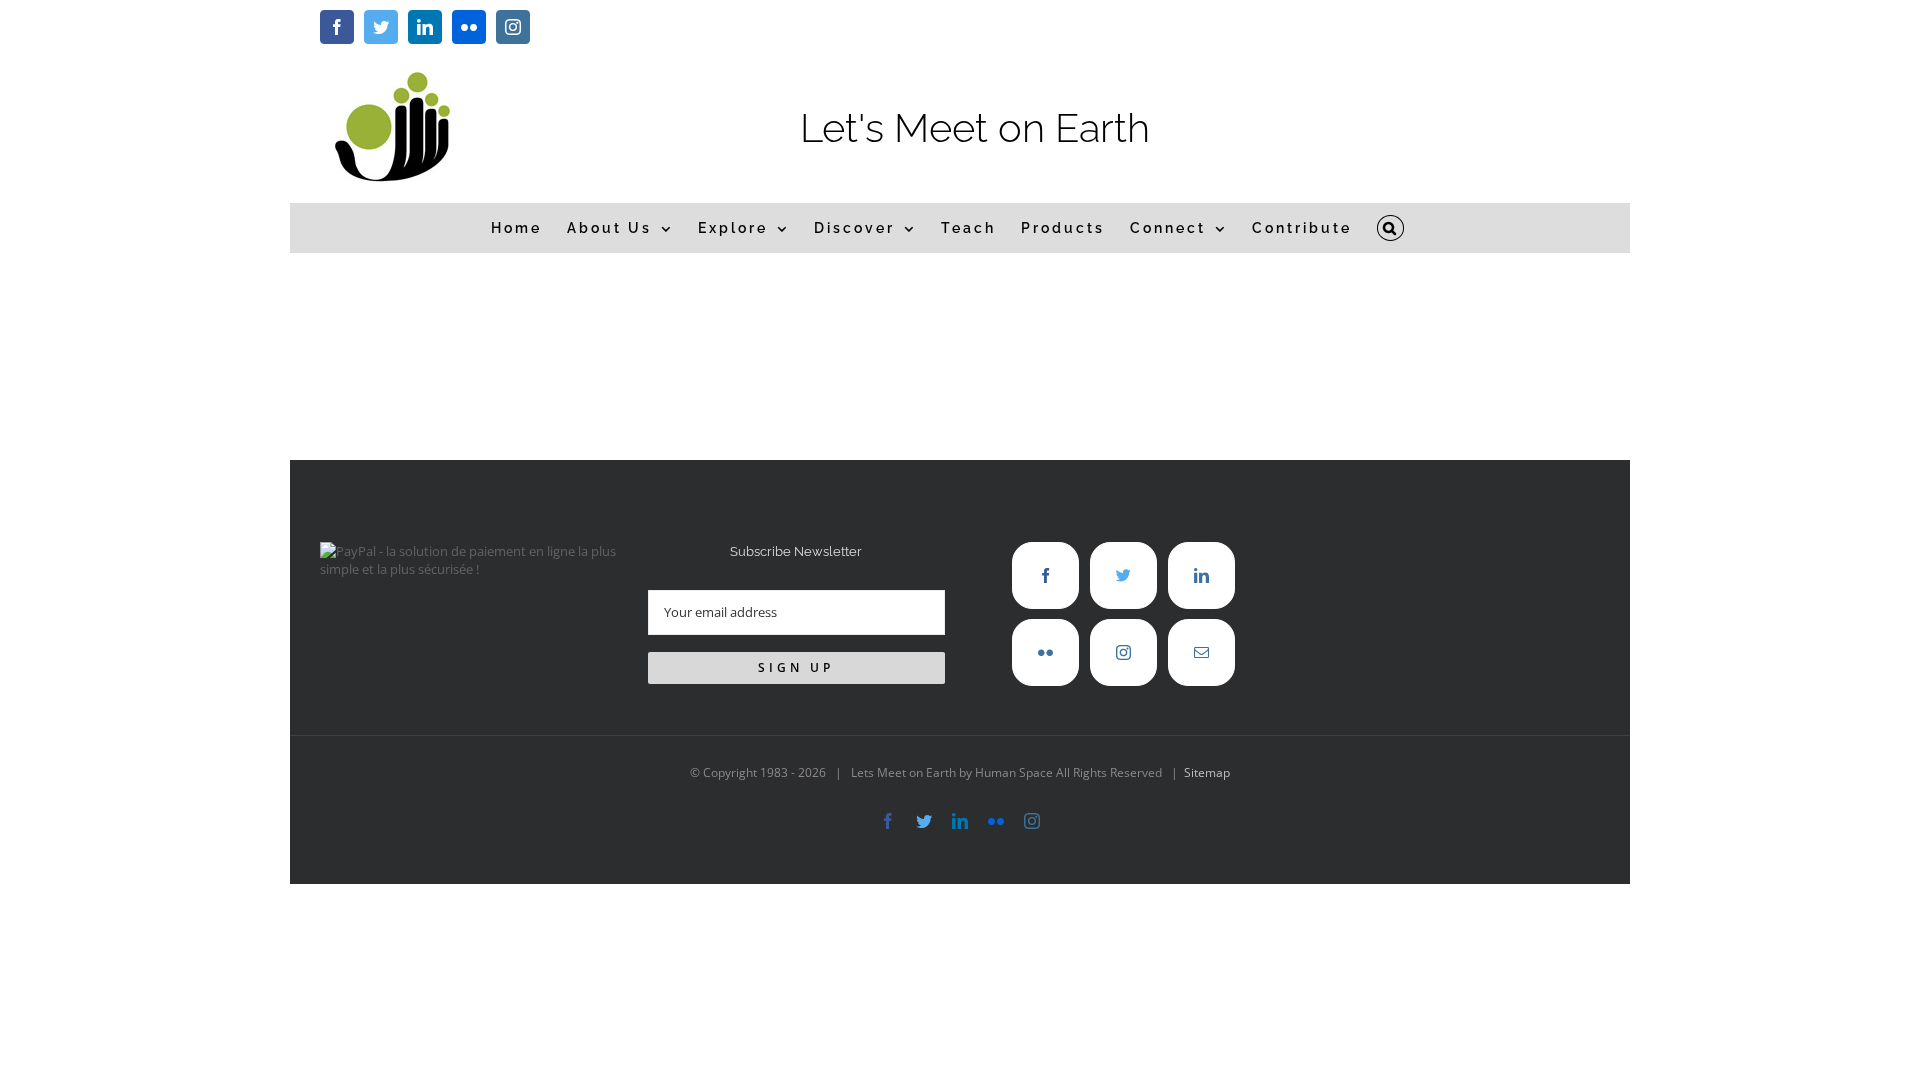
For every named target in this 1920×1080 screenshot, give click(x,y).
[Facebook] (1045, 575)
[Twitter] (1123, 575)
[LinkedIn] (1201, 575)
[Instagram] (1123, 652)
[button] (1391, 228)
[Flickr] (1045, 652)
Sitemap (1207, 772)
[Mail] (1201, 652)
